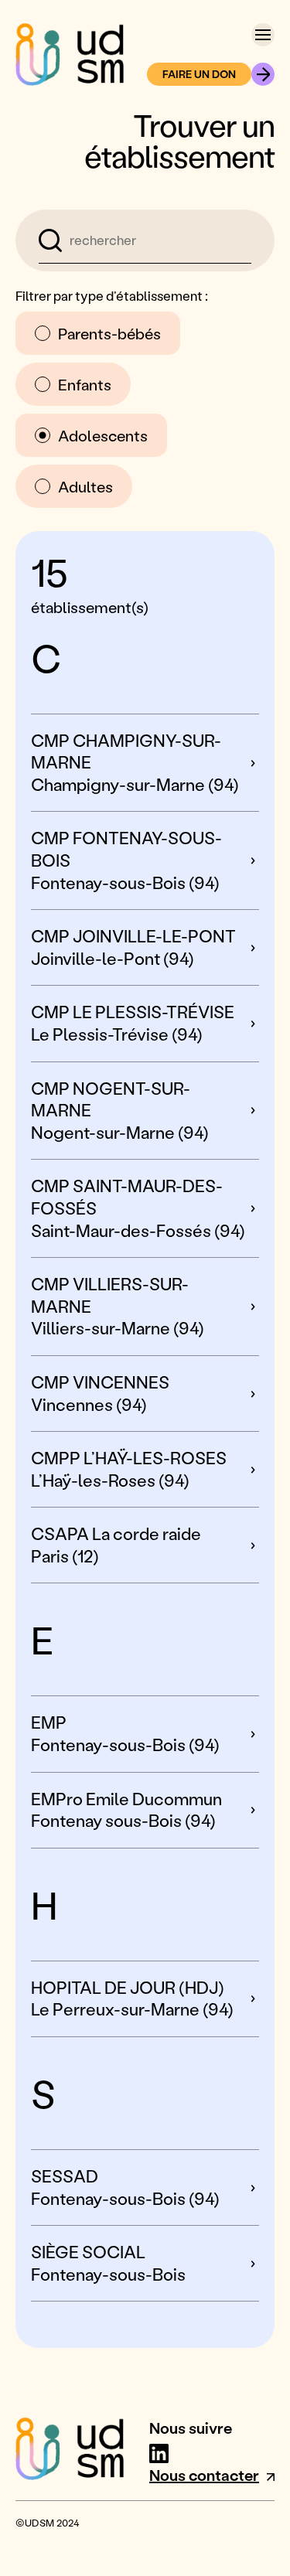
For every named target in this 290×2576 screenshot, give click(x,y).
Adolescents (103, 435)
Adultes (85, 486)
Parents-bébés (109, 333)
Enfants (85, 384)
